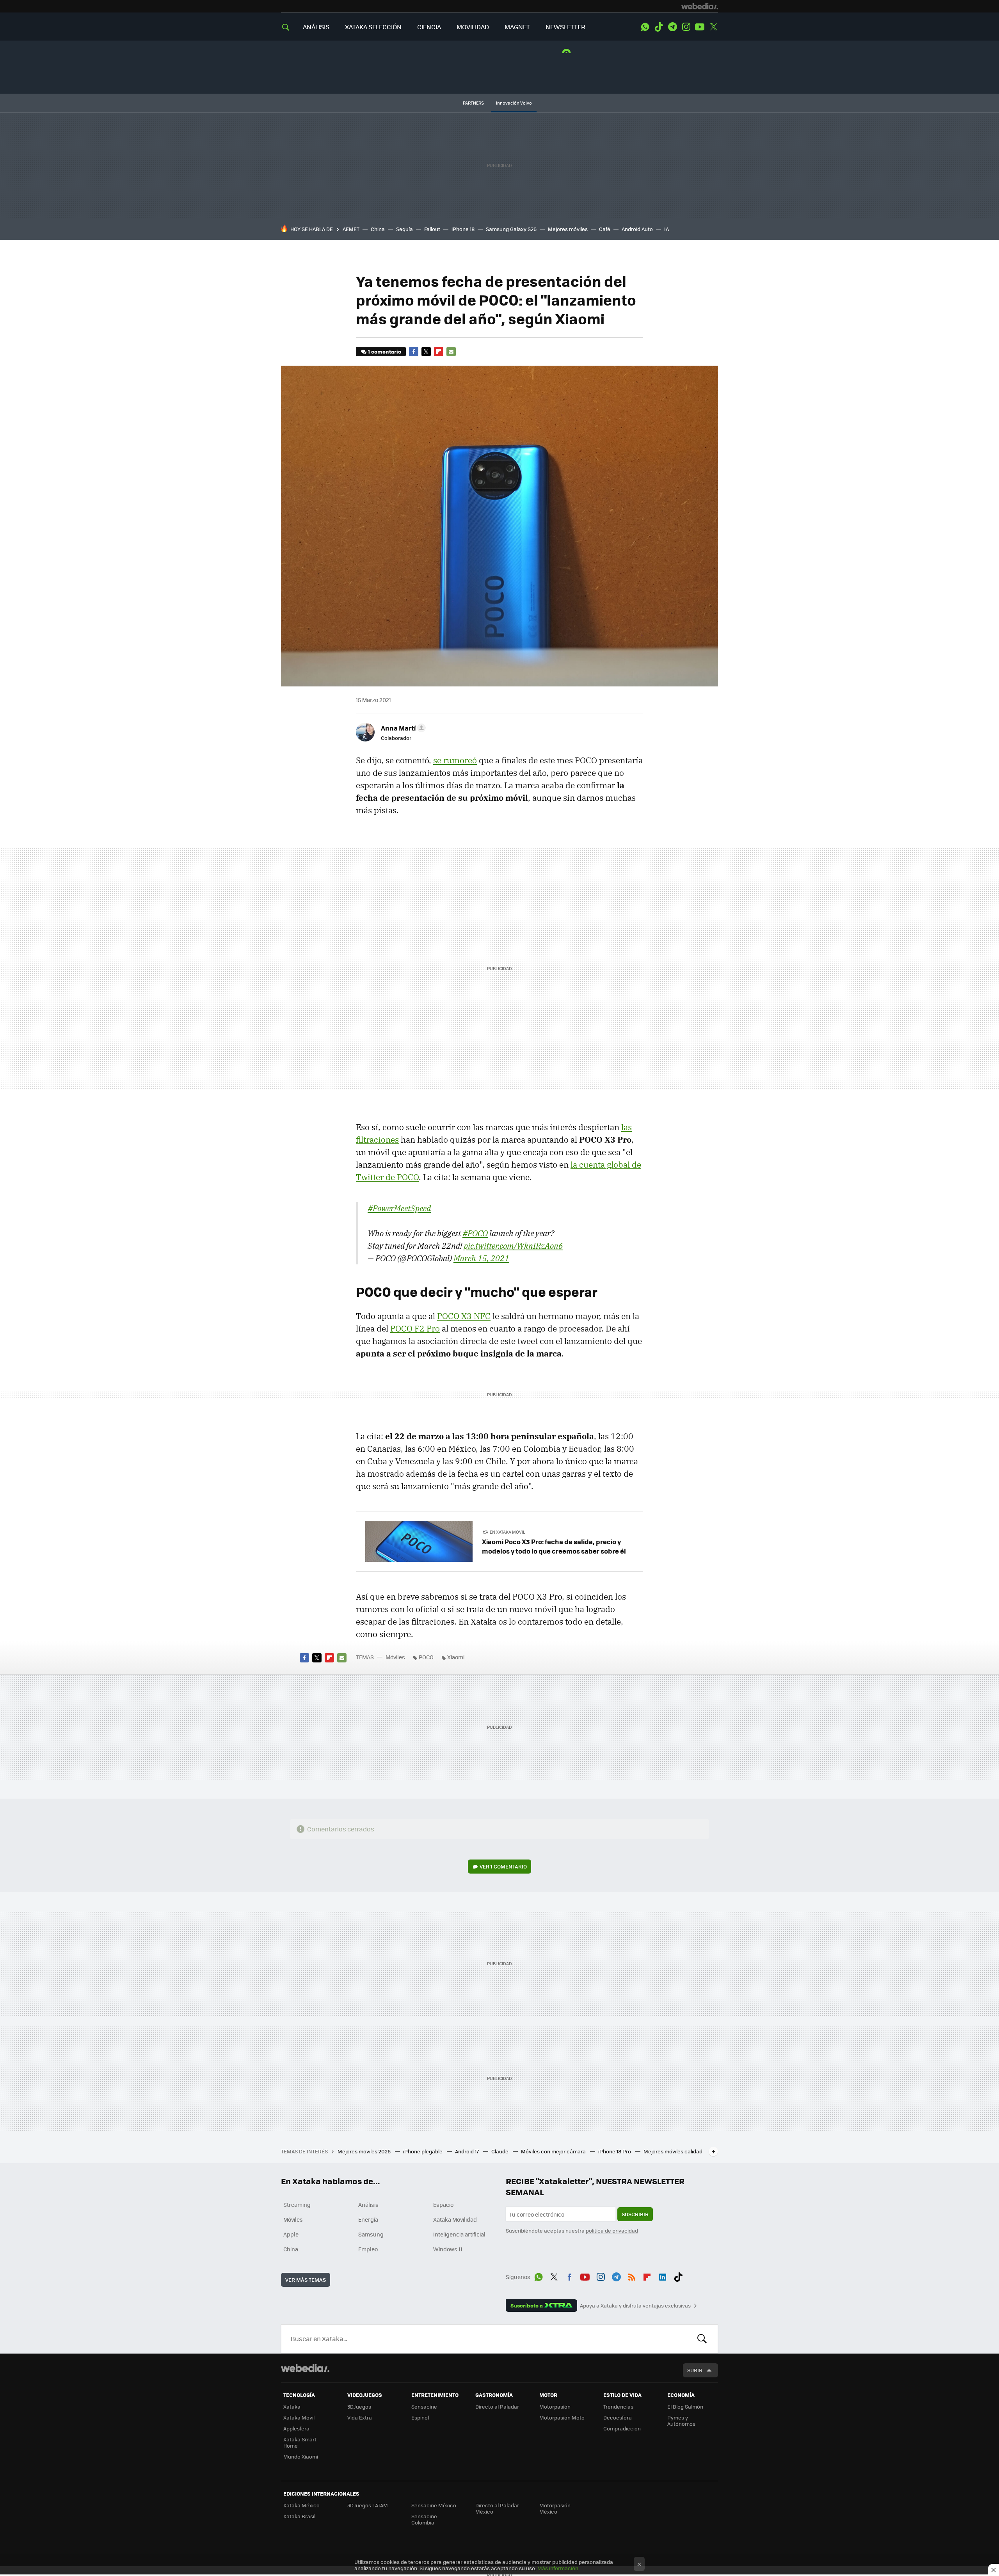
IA (667, 229)
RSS (632, 2276)
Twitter (713, 27)
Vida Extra (360, 2417)
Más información (558, 2568)
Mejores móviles (568, 229)
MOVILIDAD (473, 27)
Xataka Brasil (299, 2516)
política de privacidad (612, 2230)
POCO (426, 1657)
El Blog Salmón (685, 2406)
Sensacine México (434, 2505)
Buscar (702, 2339)
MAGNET (517, 27)
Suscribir (635, 2214)
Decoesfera (618, 2417)
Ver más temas (306, 2280)
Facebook (414, 352)
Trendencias (618, 2406)
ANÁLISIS (316, 27)
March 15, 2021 (481, 1258)
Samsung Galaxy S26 (511, 229)
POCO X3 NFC (464, 1316)
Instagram (686, 27)
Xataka (292, 2406)
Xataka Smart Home (300, 2442)
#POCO (475, 1233)
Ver (503, 1866)
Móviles (395, 1657)
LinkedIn (663, 2276)
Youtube (700, 27)
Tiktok (659, 27)
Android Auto (637, 229)
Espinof (420, 2417)
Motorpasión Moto (562, 2417)
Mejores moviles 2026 (365, 2151)
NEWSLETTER (565, 27)
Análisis (368, 2204)
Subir (695, 2370)
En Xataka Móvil (507, 1532)
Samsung (371, 2234)
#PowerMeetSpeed (399, 1208)
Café (605, 229)
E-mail (451, 352)
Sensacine (424, 2406)
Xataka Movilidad (455, 2219)
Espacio (443, 2204)
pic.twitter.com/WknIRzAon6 (513, 1246)
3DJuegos (359, 2406)
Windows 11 (448, 2249)
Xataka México (301, 2505)
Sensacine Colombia (424, 2519)
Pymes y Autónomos (681, 2420)
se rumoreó (455, 760)
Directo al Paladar (497, 2406)
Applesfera (296, 2428)
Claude (500, 2151)
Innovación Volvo (514, 103)
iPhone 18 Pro (615, 2151)
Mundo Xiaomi (301, 2456)
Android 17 (468, 2151)
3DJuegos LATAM (368, 2505)
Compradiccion (622, 2428)
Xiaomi (456, 1657)
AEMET (351, 229)
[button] (402, 728)
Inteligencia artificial (459, 2234)
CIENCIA (429, 27)
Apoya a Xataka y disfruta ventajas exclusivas (635, 2306)
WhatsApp (645, 27)
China (378, 229)
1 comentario (385, 351)
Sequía (404, 229)
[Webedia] (700, 6)
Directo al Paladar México (497, 2508)
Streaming (297, 2204)
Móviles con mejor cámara (554, 2151)
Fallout (432, 229)
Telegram (672, 27)
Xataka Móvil (299, 2417)
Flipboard (439, 352)
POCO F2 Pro (415, 1328)
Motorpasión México (555, 2508)
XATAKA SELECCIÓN (373, 27)
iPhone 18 (463, 229)
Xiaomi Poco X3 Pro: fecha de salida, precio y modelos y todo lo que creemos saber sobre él (554, 1546)
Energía (368, 2219)
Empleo (368, 2249)
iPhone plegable (423, 2151)
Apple (291, 2234)
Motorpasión (555, 2406)
